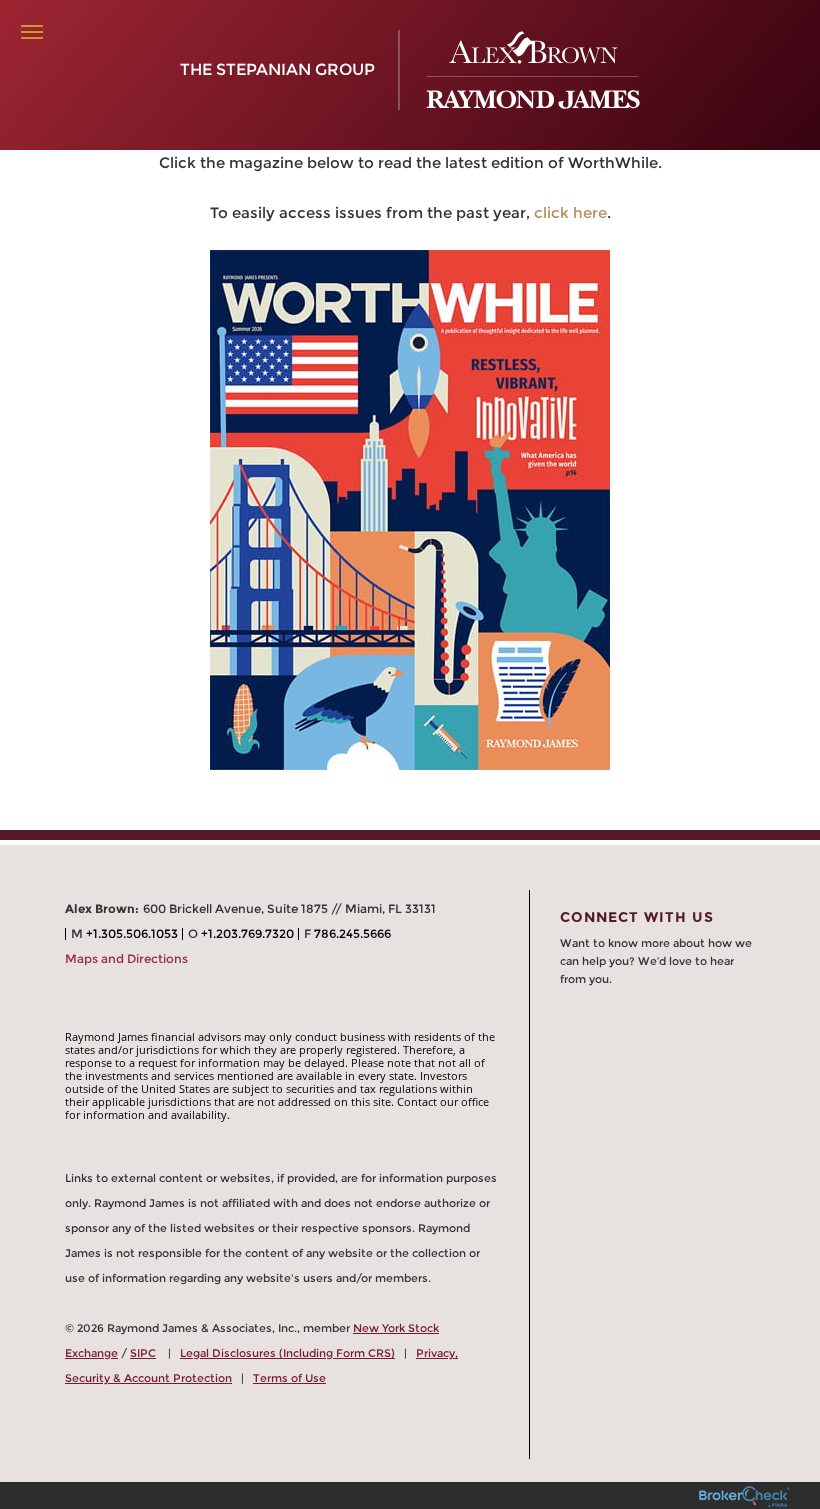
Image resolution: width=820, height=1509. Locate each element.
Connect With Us (637, 917)
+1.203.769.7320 (247, 933)
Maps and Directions (126, 958)
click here (570, 212)
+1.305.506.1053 (132, 933)
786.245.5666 (352, 933)
